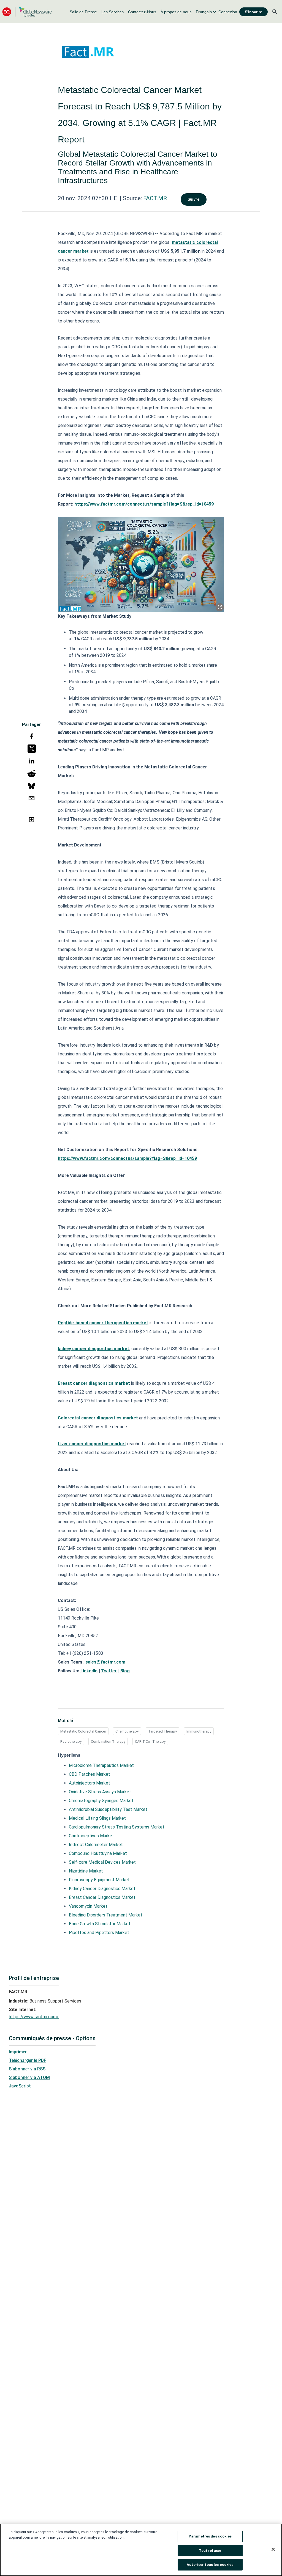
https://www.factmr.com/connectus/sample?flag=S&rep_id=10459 (144, 504)
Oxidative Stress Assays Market (100, 1792)
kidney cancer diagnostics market (93, 1349)
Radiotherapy (71, 1741)
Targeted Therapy (162, 1731)
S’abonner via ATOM (29, 2077)
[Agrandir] (220, 607)
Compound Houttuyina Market (98, 1853)
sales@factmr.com (105, 1662)
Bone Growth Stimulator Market (100, 1924)
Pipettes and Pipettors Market (99, 1933)
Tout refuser (210, 2551)
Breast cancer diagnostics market (94, 1383)
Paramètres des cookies (210, 2536)
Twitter (109, 1671)
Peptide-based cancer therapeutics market (103, 1323)
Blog (125, 1671)
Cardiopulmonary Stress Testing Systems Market (117, 1827)
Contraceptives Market (91, 1836)
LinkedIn (89, 1671)
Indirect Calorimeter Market (96, 1845)
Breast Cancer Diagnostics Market (102, 1897)
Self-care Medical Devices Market (102, 1862)
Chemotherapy (127, 1731)
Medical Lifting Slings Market (97, 1818)
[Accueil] (27, 12)
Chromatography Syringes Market (101, 1801)
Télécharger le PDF (28, 2060)
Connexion (228, 12)
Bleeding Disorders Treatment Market (106, 1915)
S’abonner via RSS (27, 2069)
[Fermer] (273, 2549)
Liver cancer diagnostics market (92, 1444)
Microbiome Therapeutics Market (101, 1765)
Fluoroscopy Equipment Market (99, 1880)
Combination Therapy (108, 1741)
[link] (83, 12)
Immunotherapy (199, 1731)
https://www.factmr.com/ (34, 2017)
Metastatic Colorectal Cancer (83, 1731)
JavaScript (20, 2086)
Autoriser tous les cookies (210, 2565)
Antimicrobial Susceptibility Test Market (108, 1809)
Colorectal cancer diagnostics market (98, 1418)
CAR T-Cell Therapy (150, 1741)
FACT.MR (155, 198)
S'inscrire (253, 12)
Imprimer (18, 2052)
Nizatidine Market (86, 1871)
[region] (141, 2550)
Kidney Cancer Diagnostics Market (102, 1889)
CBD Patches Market (90, 1774)
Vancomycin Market (88, 1906)
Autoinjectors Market (90, 1783)
